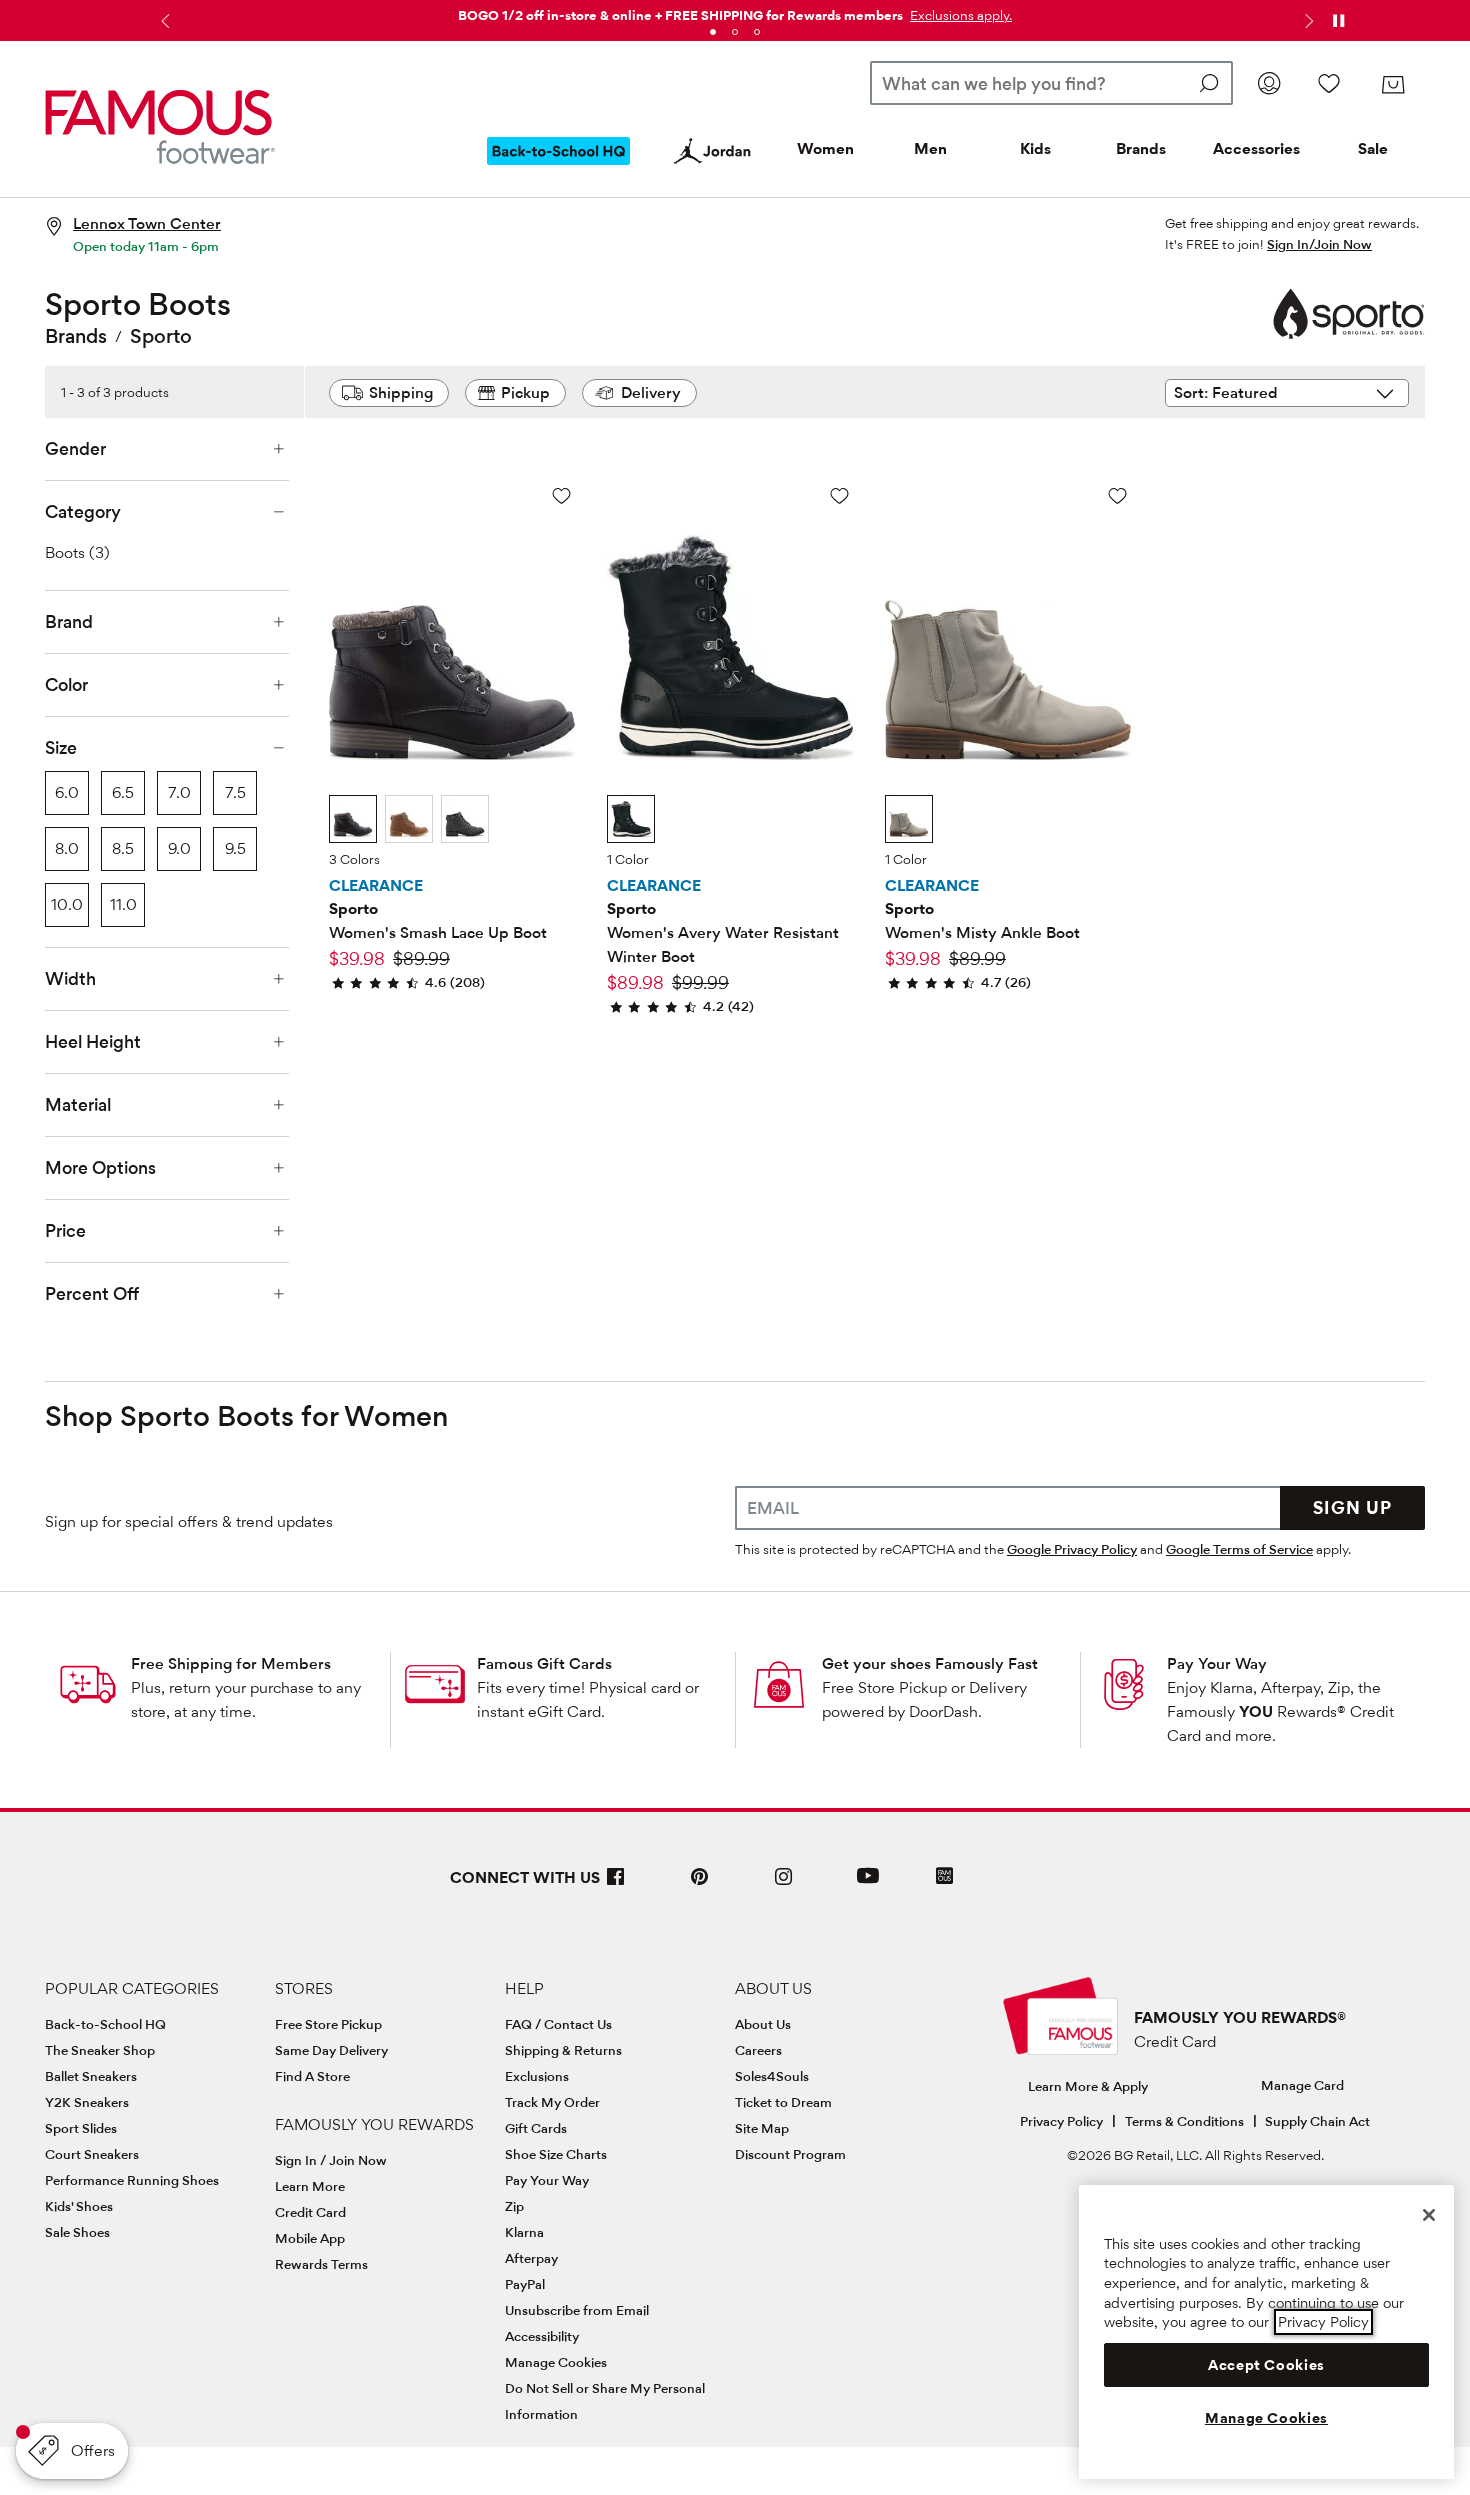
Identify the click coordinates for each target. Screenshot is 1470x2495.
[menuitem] (559, 167)
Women (825, 148)
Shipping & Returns (563, 2050)
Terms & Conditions (1184, 2121)
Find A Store (312, 2076)
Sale (1373, 148)
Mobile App (310, 2238)
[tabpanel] (735, 11)
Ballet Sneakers (91, 2076)
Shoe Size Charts (556, 2154)
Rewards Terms (321, 2264)
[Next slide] (1307, 21)
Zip (514, 2206)
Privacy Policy (1061, 2121)
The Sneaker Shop (100, 2050)
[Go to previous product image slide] (346, 597)
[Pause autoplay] (1338, 21)
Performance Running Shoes (132, 2180)
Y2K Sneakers (87, 2102)
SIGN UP (1352, 1507)
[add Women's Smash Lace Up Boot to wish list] (561, 495)
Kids (1035, 148)
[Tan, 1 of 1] (909, 819)
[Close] (1429, 2215)
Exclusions (537, 2076)
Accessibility (542, 2336)
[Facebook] (616, 1884)
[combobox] (1051, 83)
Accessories (1256, 148)
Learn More (310, 2186)
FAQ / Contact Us (558, 2024)
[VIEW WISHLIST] (1329, 83)
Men (930, 148)
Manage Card (1302, 2085)
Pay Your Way (1217, 1663)
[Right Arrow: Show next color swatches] (560, 820)
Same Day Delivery (331, 2050)
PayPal (525, 2284)
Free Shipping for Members (231, 1663)
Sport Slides (81, 2128)
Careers (758, 2050)
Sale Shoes (77, 2232)
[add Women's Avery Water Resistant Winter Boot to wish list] (839, 495)
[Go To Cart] (1393, 85)
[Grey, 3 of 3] (465, 819)
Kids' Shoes (79, 2206)
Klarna (524, 2232)
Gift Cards (536, 2128)
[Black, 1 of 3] (353, 819)
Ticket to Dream (783, 2102)
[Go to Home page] (160, 127)
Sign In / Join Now (331, 2160)
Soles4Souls (772, 2076)
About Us (763, 2024)
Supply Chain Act (1317, 2121)
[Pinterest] (700, 1884)
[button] (959, 15)
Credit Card (310, 2212)
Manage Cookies (556, 2362)
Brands (1141, 148)
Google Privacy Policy (1072, 1549)
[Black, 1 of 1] (631, 819)
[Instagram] (784, 1884)
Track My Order (552, 2102)
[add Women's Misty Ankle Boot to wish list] (1117, 495)
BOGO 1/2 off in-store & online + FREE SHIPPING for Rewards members (680, 15)
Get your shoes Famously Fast (930, 1663)
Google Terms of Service (1239, 1549)
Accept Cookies (1266, 2365)
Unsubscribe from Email (577, 2310)
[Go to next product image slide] (557, 597)
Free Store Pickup (328, 2024)
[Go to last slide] (163, 21)
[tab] (713, 32)
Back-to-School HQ (105, 2024)
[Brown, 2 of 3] (409, 819)
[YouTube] (868, 1884)
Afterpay (531, 2258)
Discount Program (790, 2154)
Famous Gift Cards (544, 1663)
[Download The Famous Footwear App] (944, 1877)
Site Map (762, 2128)
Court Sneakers (92, 2154)
